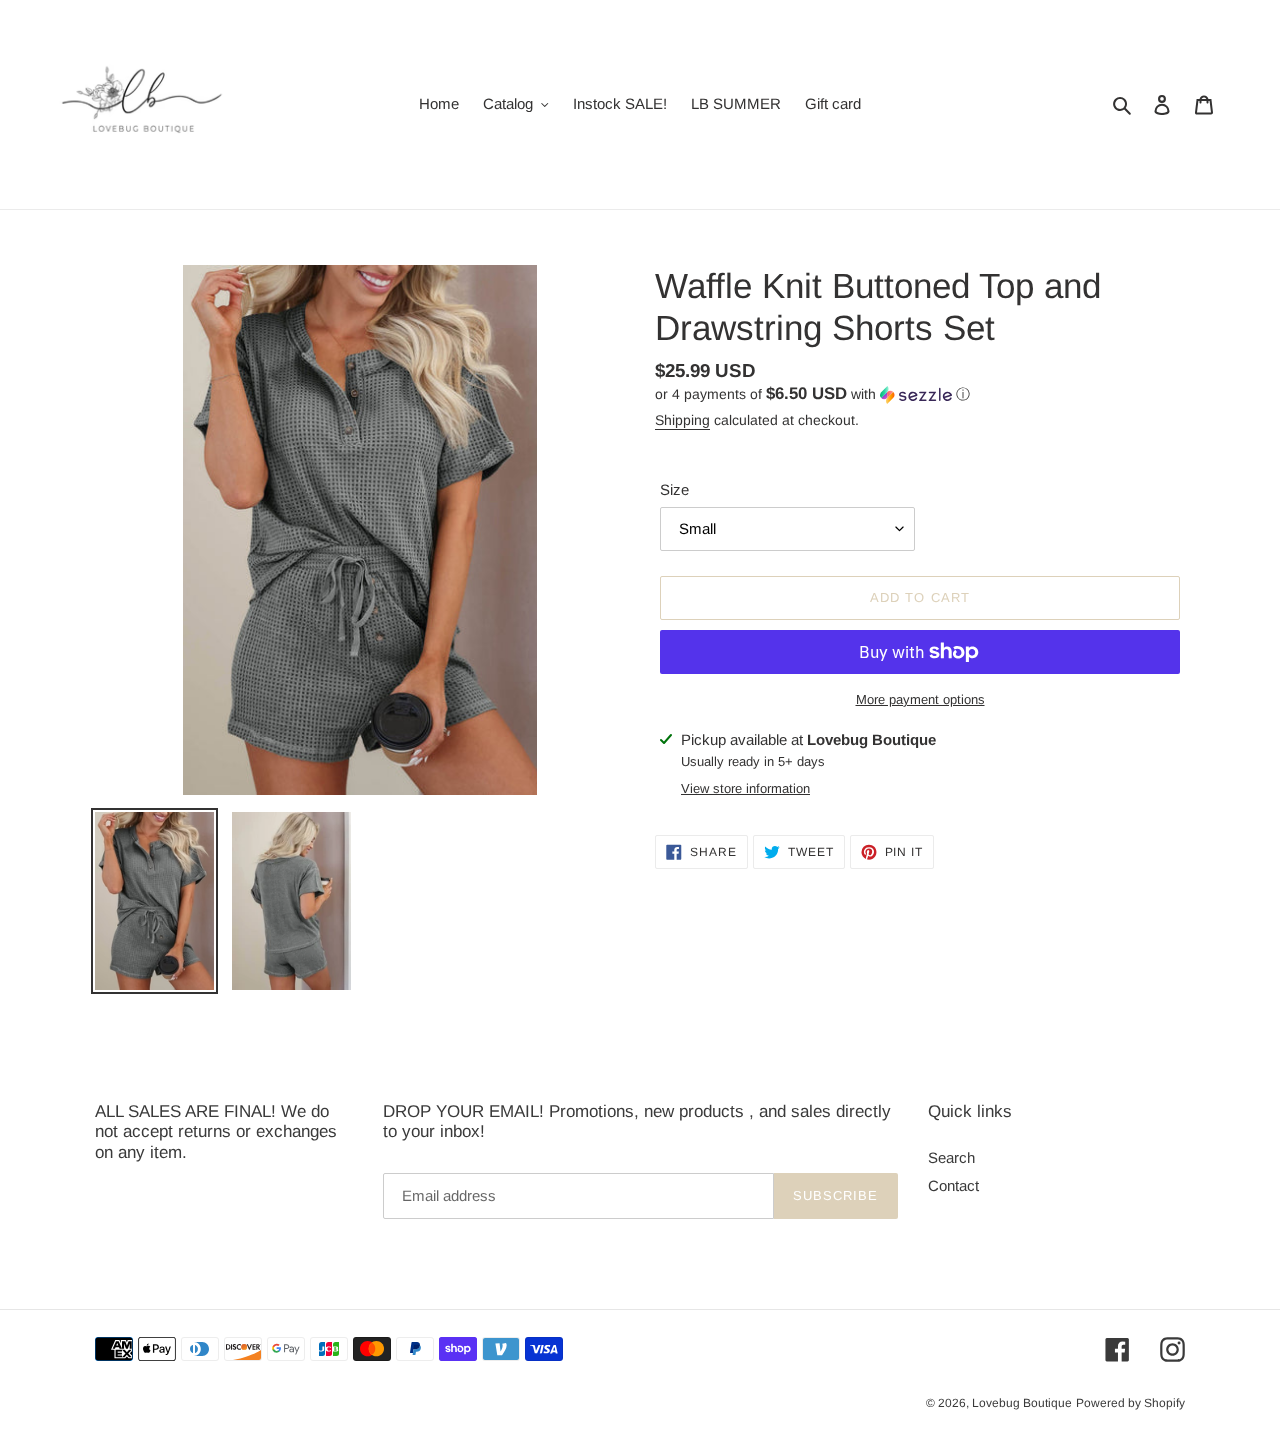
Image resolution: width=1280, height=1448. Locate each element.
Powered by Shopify (1130, 1403)
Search (951, 1157)
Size (674, 489)
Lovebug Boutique (1022, 1403)
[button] (812, 394)
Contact (953, 1185)
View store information (745, 788)
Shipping (682, 420)
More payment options (920, 699)
